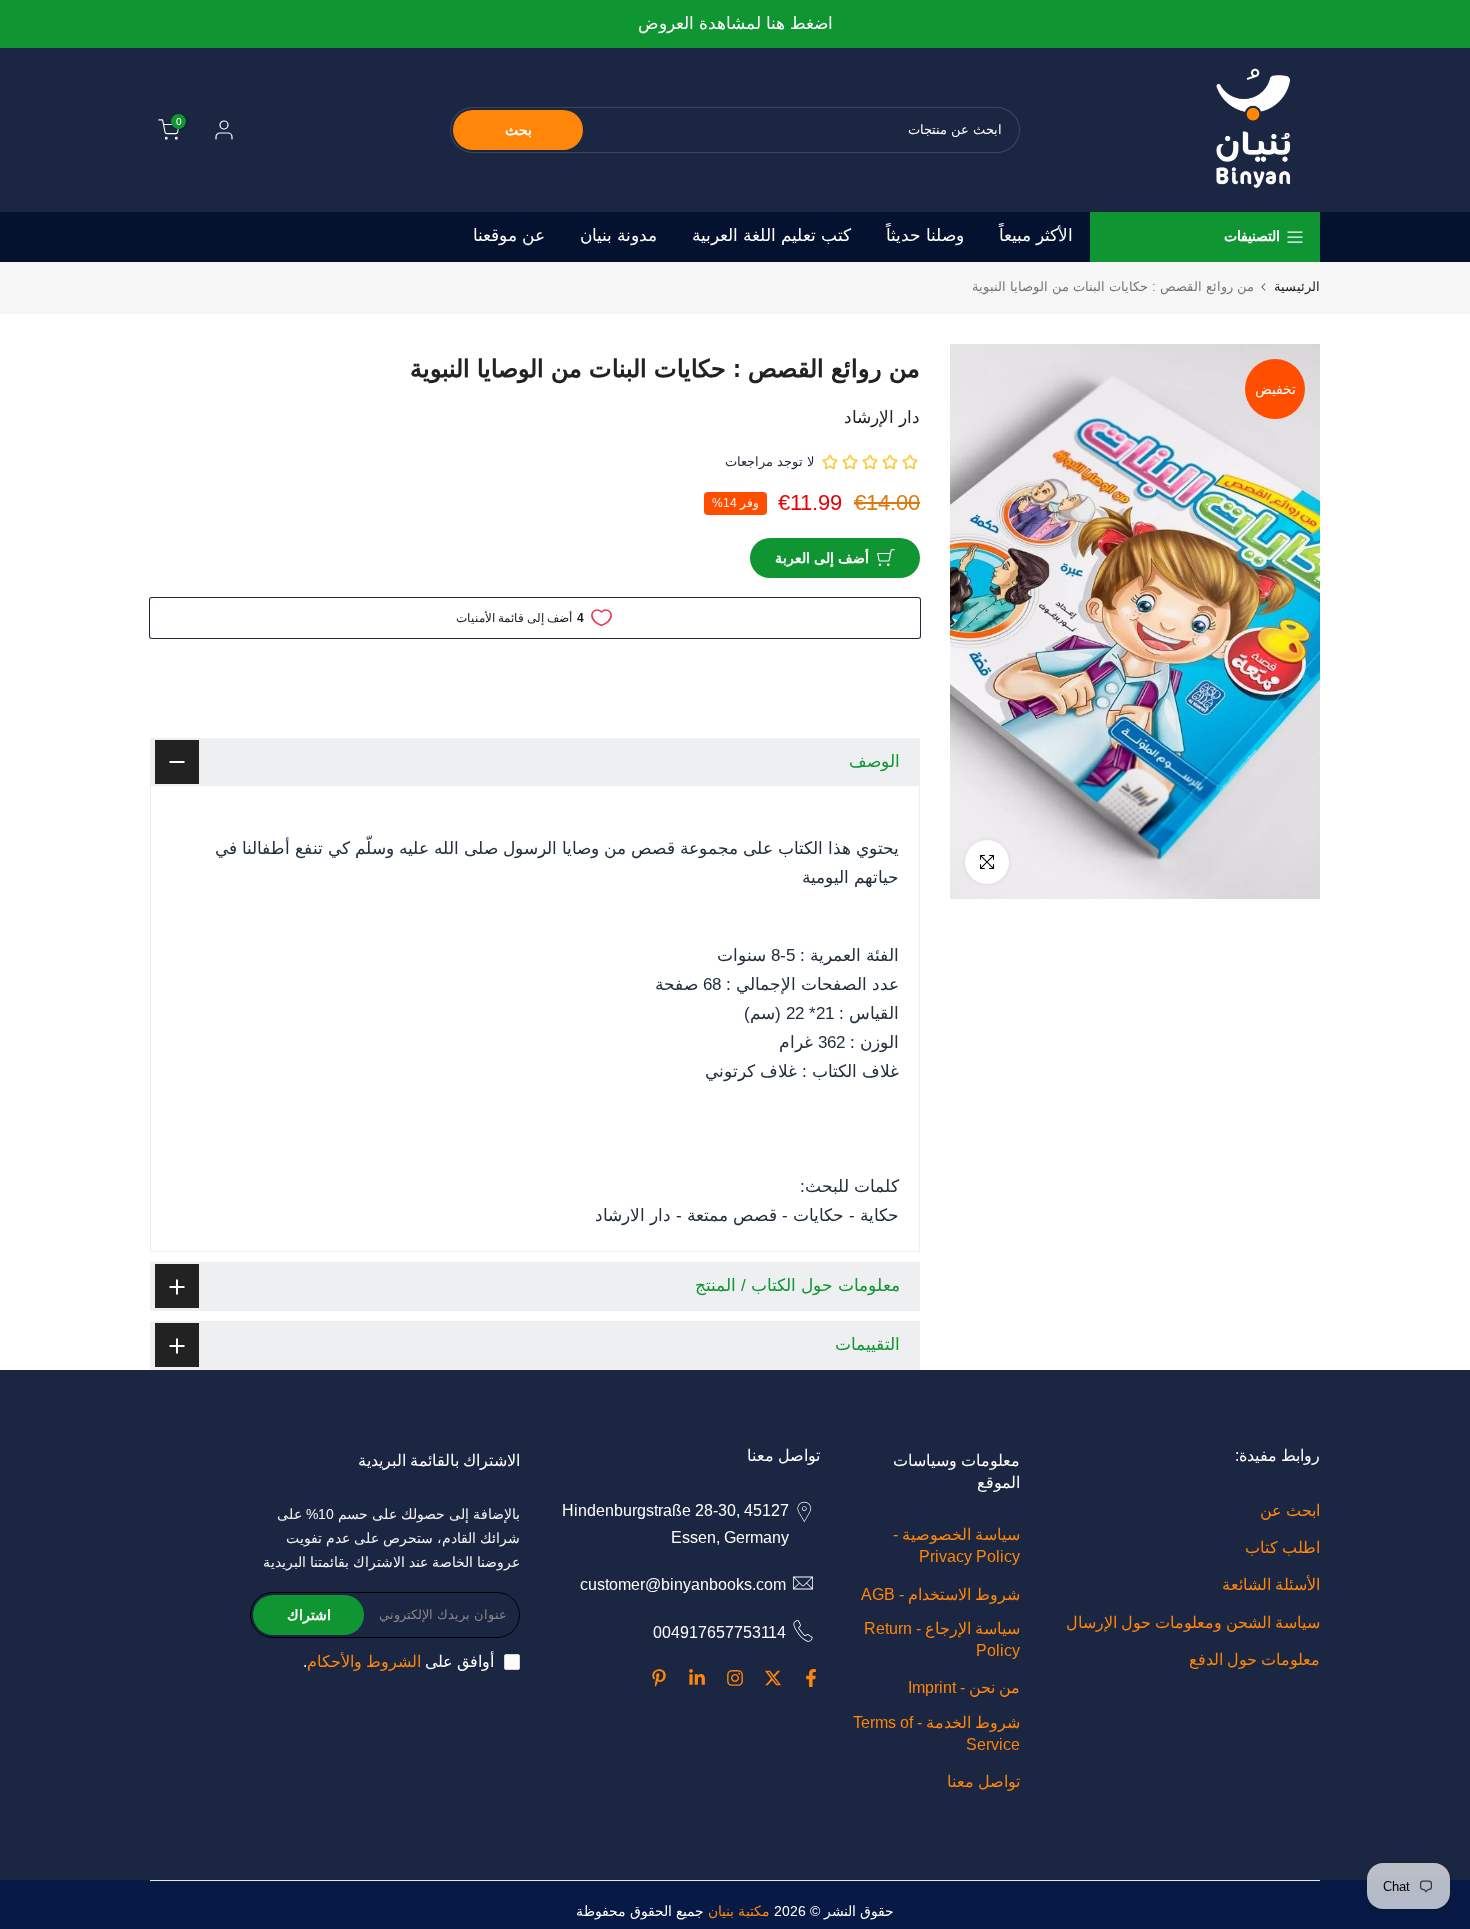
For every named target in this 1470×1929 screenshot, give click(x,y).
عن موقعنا (509, 235)
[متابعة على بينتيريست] (659, 1678)
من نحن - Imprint (964, 1687)
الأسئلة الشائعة (1271, 1584)
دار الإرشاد (882, 417)
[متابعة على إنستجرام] (735, 1678)
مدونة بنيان (618, 235)
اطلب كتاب (1282, 1547)
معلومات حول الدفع (1254, 1659)
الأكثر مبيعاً (1036, 235)
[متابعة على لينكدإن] (697, 1678)
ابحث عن (1290, 1510)
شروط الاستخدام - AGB (940, 1594)
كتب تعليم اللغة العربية (771, 235)
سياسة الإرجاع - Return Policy (942, 1639)
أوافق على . (398, 1661)
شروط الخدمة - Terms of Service (936, 1733)
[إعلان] (735, 24)
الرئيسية (1297, 286)
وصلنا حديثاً (925, 235)
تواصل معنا (983, 1781)
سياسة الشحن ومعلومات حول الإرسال (1193, 1622)
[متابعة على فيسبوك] (811, 1678)
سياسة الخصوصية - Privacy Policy (956, 1545)
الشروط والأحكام (364, 1661)
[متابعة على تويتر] (773, 1678)
